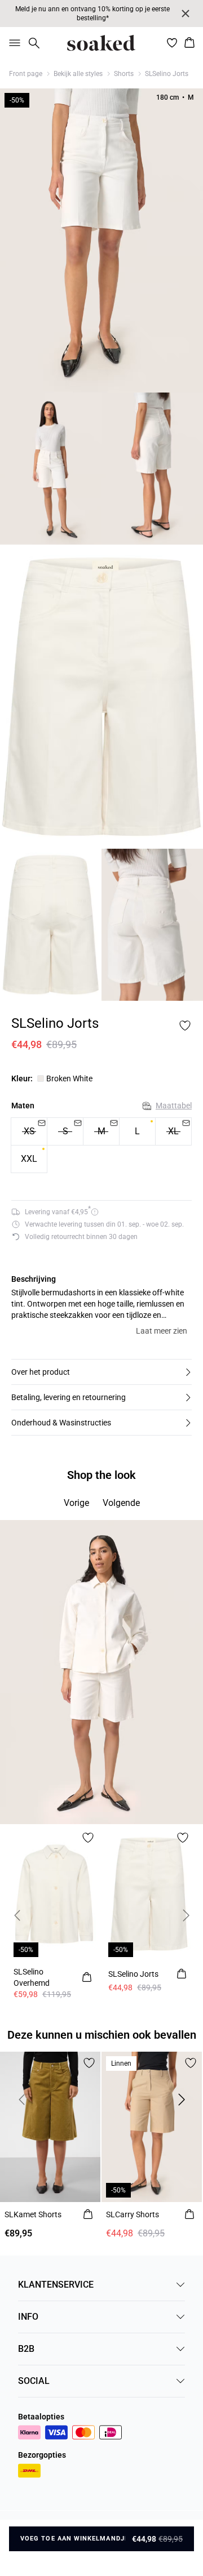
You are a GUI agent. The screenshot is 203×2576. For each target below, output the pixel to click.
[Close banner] (186, 14)
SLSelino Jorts (167, 74)
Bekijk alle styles (78, 74)
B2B (26, 2349)
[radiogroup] (101, 1146)
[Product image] (51, 469)
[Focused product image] (101, 240)
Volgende (121, 1503)
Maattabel (174, 1106)
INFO (28, 2317)
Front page (26, 74)
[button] (101, 1372)
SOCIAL (34, 2381)
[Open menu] (12, 43)
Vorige (76, 1503)
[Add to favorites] (185, 1026)
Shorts (124, 74)
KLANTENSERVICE (56, 2285)
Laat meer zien (162, 1331)
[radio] (137, 1131)
